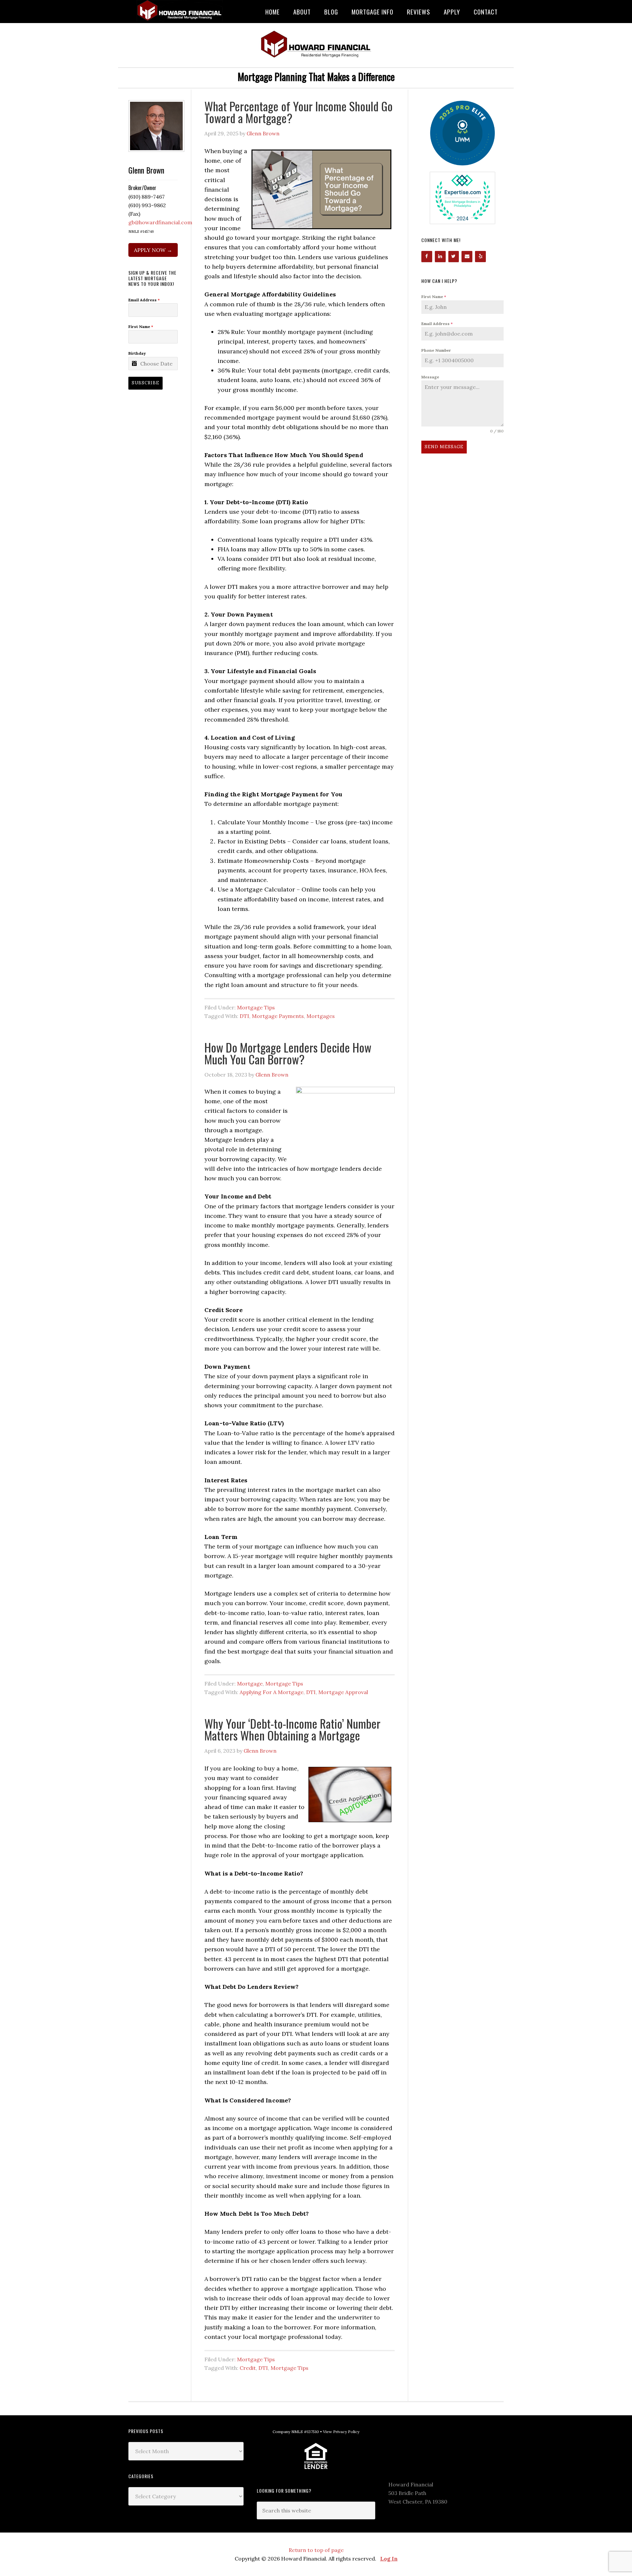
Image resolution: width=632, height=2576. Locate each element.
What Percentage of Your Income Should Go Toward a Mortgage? (299, 112)
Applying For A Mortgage (272, 1692)
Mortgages (321, 1016)
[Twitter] (454, 257)
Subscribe (145, 383)
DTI (244, 1016)
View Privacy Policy (341, 2432)
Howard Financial (181, 11)
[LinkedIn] (440, 257)
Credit (248, 2368)
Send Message (444, 447)
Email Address (437, 324)
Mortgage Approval (343, 1692)
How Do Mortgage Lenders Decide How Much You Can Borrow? (288, 1053)
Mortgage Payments (278, 1016)
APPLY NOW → (153, 250)
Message (430, 377)
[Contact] (467, 257)
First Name (434, 297)
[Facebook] (427, 257)
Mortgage (250, 1684)
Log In (389, 2559)
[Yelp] (480, 257)
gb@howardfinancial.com (160, 222)
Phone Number (436, 350)
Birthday (137, 353)
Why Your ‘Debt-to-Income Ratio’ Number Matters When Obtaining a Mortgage (292, 1729)
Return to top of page (316, 2550)
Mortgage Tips (256, 1007)
